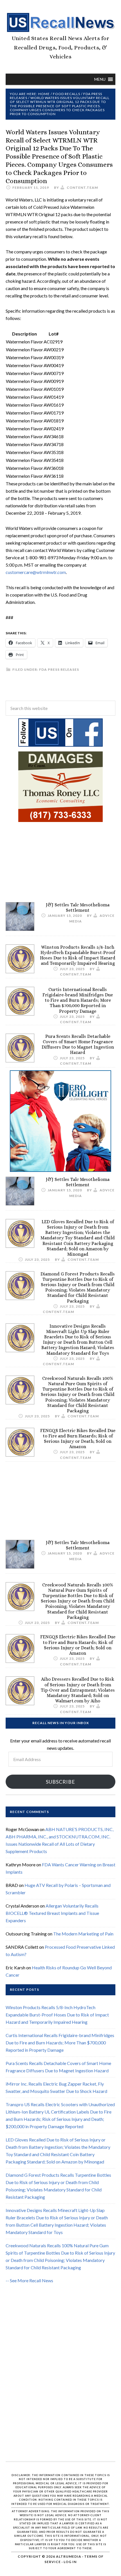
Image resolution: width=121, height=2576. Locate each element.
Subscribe (60, 1782)
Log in (70, 2562)
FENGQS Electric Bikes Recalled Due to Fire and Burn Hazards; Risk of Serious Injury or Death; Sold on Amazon (78, 1439)
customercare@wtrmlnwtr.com (36, 572)
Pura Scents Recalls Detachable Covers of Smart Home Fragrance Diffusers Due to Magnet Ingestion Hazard (78, 1044)
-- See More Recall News (29, 2280)
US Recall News (60, 23)
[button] (100, 79)
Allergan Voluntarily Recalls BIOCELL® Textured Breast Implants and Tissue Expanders (52, 1913)
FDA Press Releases (59, 669)
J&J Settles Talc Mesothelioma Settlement (78, 907)
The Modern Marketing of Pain (83, 1934)
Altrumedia (69, 2556)
